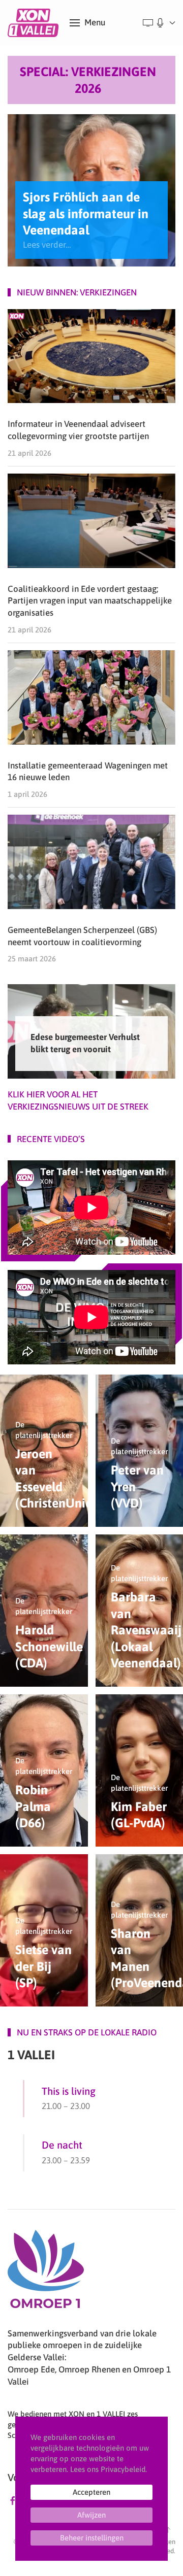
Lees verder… (47, 245)
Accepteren (91, 2492)
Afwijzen (91, 2515)
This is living (69, 2091)
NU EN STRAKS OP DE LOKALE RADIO (87, 2032)
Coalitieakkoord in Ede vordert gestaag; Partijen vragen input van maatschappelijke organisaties (90, 601)
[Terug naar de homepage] (35, 23)
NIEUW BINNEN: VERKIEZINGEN (77, 292)
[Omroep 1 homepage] (46, 2273)
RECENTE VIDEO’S (51, 1139)
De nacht (62, 2145)
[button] (87, 23)
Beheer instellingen (92, 2538)
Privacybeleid (123, 2469)
